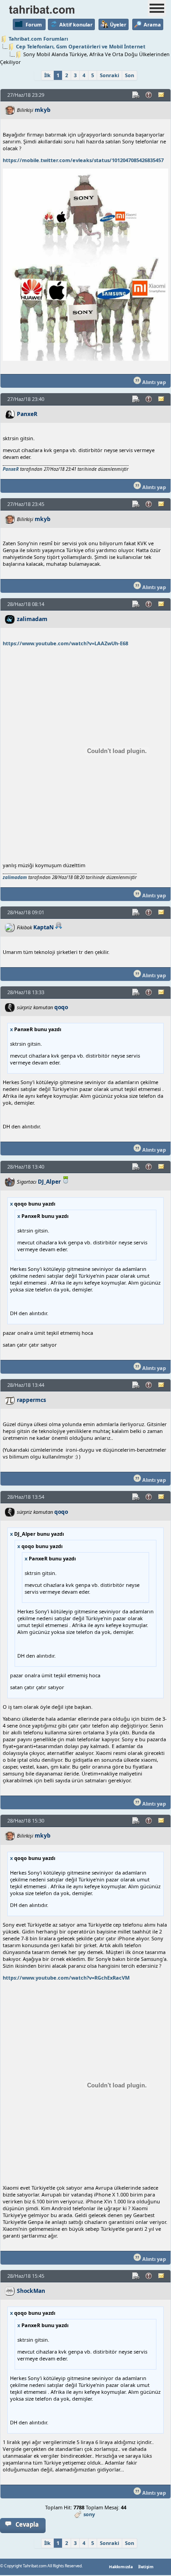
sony (89, 2514)
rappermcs (31, 1400)
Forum (34, 24)
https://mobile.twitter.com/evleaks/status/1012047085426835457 (83, 160)
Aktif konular (76, 24)
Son (130, 75)
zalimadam (32, 619)
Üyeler (118, 24)
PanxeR (27, 414)
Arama (152, 24)
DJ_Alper (49, 1182)
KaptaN (44, 927)
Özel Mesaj (162, 95)
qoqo (61, 1007)
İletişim (146, 2567)
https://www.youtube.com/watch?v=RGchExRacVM (66, 1978)
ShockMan (31, 2291)
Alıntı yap (153, 382)
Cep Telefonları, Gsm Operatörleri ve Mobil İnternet (81, 46)
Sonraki (109, 75)
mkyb (43, 110)
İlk (47, 75)
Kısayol (136, 95)
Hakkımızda (121, 2567)
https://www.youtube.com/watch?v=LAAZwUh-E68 (65, 643)
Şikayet (149, 95)
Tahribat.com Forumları (38, 39)
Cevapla (27, 2524)
